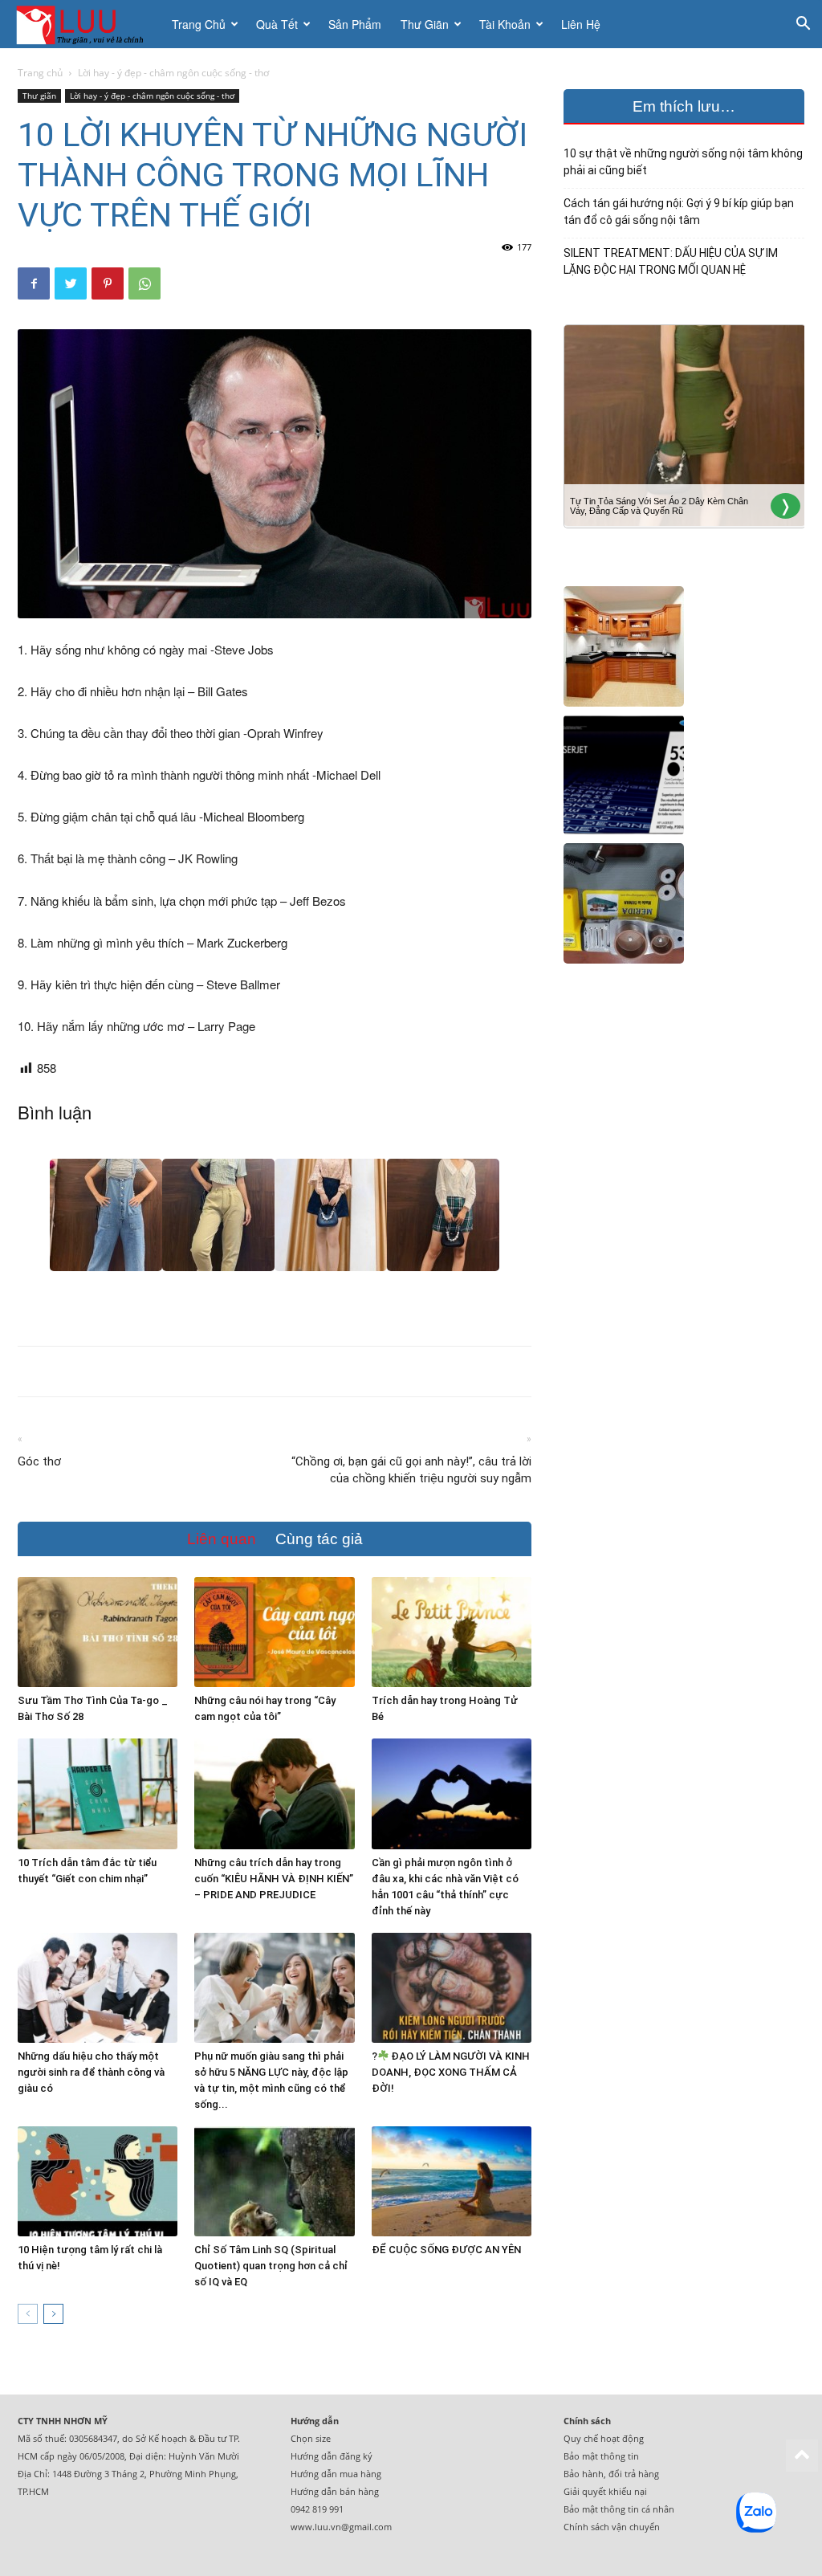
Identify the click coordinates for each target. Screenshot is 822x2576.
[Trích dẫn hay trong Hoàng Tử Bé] (452, 1632)
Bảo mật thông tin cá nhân (619, 2509)
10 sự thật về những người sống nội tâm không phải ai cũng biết (683, 162)
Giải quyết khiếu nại (605, 2491)
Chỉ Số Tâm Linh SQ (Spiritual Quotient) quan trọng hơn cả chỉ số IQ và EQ (271, 2266)
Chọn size (311, 2438)
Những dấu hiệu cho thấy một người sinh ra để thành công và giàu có (91, 2072)
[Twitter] (71, 283)
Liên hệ (581, 24)
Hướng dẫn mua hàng (336, 2474)
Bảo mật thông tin (601, 2456)
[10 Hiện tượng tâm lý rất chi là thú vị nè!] (98, 2181)
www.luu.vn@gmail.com (341, 2527)
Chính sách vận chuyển (612, 2527)
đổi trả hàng (634, 2474)
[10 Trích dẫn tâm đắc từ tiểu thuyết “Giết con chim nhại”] (98, 1793)
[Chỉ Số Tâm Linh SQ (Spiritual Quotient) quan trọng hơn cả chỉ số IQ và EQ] (274, 2181)
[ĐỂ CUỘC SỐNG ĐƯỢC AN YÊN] (452, 2181)
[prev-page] (28, 2314)
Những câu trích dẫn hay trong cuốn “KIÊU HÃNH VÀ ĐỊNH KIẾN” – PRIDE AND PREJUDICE (274, 1879)
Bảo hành (584, 2474)
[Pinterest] (108, 283)
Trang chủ (199, 24)
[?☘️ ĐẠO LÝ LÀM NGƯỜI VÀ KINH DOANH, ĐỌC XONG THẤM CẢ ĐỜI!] (452, 1988)
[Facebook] (34, 283)
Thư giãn (425, 24)
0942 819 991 (317, 2509)
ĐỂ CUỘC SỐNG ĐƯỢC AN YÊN (446, 2250)
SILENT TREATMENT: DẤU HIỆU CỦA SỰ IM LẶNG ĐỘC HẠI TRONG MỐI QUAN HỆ (671, 261)
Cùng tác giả (319, 1539)
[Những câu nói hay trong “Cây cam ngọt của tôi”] (274, 1632)
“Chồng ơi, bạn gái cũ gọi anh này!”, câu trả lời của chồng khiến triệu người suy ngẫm (411, 1470)
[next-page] (53, 2314)
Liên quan (222, 1539)
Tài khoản (505, 24)
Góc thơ (39, 1461)
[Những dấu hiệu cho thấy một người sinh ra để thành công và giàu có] (98, 1988)
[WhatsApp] (144, 283)
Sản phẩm (355, 24)
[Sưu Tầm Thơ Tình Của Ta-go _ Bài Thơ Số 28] (98, 1632)
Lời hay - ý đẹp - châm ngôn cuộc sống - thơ (152, 96)
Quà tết (277, 24)
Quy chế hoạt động (604, 2438)
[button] (803, 25)
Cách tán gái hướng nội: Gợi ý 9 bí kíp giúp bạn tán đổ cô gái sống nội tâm (679, 212)
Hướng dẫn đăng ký (332, 2456)
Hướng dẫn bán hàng (335, 2491)
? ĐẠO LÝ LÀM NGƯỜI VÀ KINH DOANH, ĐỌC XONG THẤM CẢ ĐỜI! (451, 2072)
